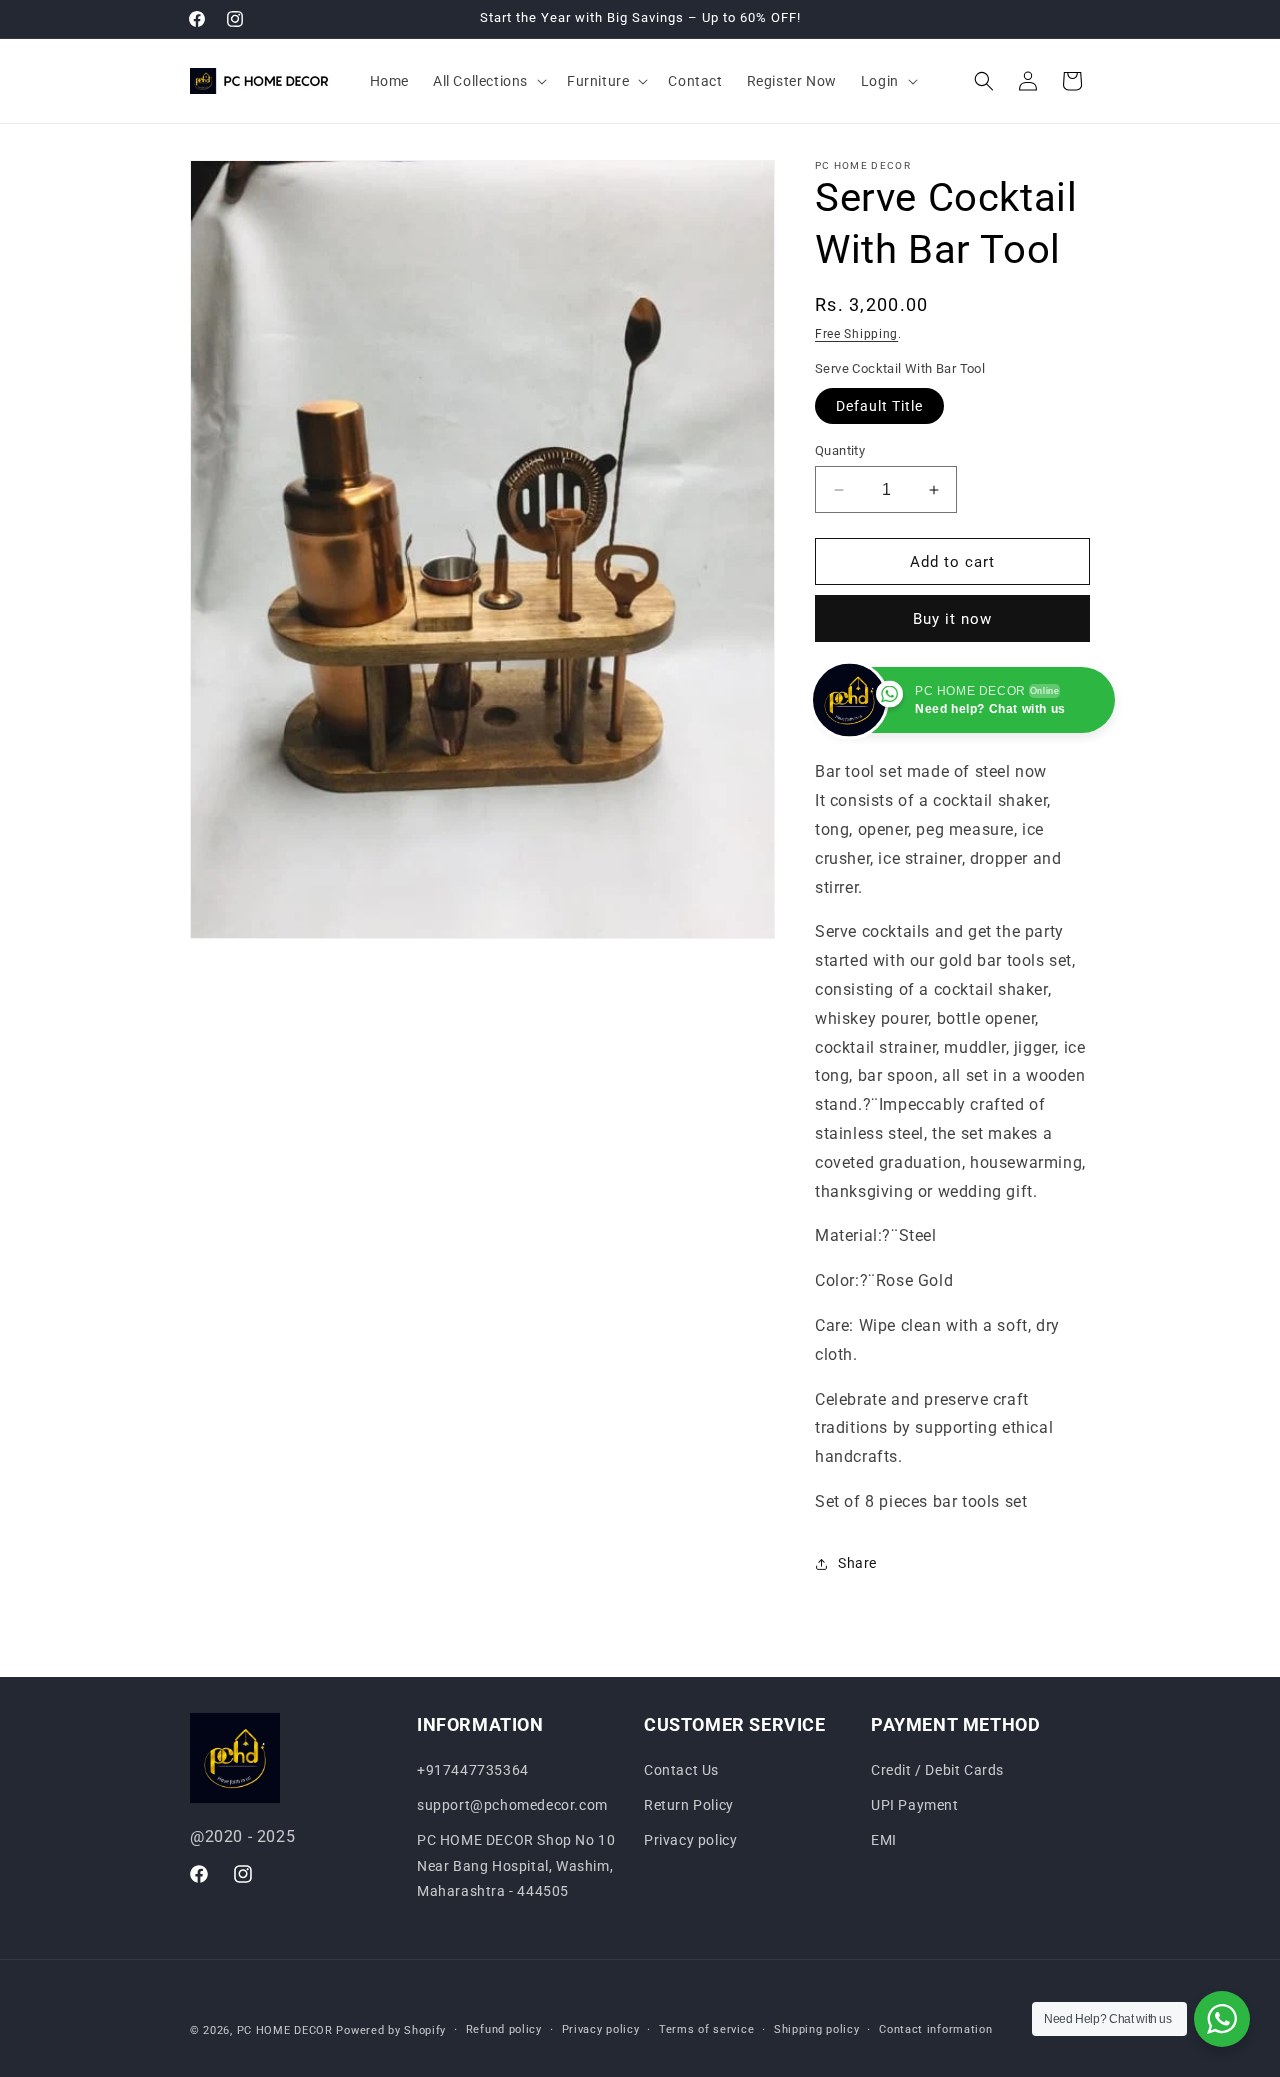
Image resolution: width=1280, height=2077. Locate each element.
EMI (884, 1841)
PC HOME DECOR (285, 2030)
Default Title (879, 406)
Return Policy (689, 1806)
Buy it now (952, 619)
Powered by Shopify (391, 2030)
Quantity (840, 450)
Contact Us (681, 1770)
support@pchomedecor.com (512, 1806)
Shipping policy (817, 2029)
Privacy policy (690, 1841)
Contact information (935, 2029)
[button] (488, 81)
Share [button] (857, 1563)
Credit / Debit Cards (937, 1770)
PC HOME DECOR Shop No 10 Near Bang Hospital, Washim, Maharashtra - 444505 (516, 1866)
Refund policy (504, 2029)
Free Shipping (856, 334)
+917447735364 (473, 1770)
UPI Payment (915, 1806)
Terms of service (706, 2029)
